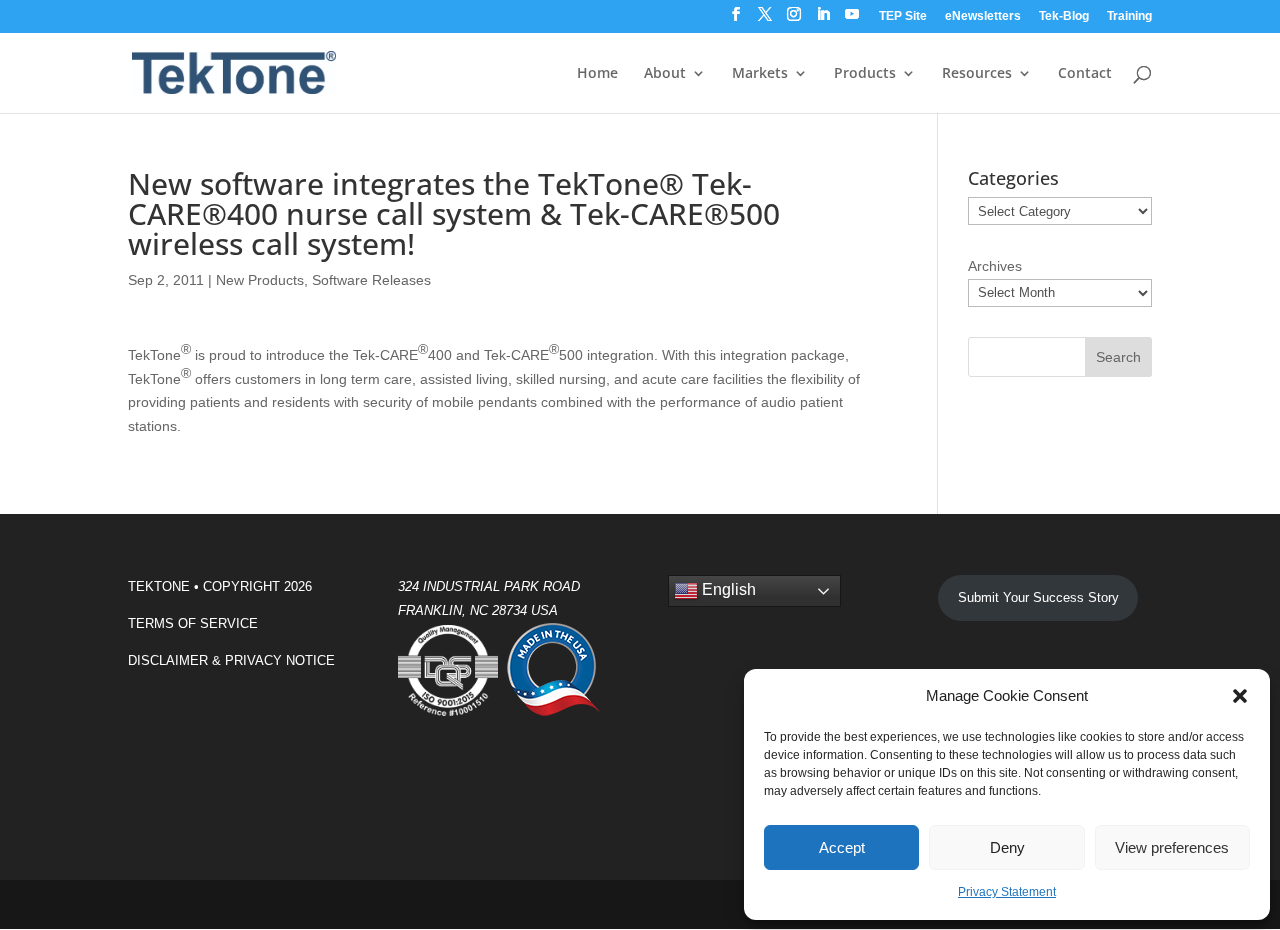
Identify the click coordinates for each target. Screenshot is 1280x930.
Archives (995, 266)
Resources (977, 74)
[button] (1240, 696)
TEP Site (903, 16)
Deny (1007, 847)
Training (1129, 16)
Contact (1085, 74)
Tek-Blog (1064, 16)
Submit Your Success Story (1038, 597)
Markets (760, 74)
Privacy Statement (1007, 892)
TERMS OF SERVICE (193, 623)
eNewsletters (983, 16)
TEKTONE (159, 586)
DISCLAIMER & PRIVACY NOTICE (231, 660)
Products (865, 74)
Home (597, 74)
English (727, 590)
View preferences (1172, 847)
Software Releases (371, 280)
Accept (842, 847)
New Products (260, 280)
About (665, 74)
